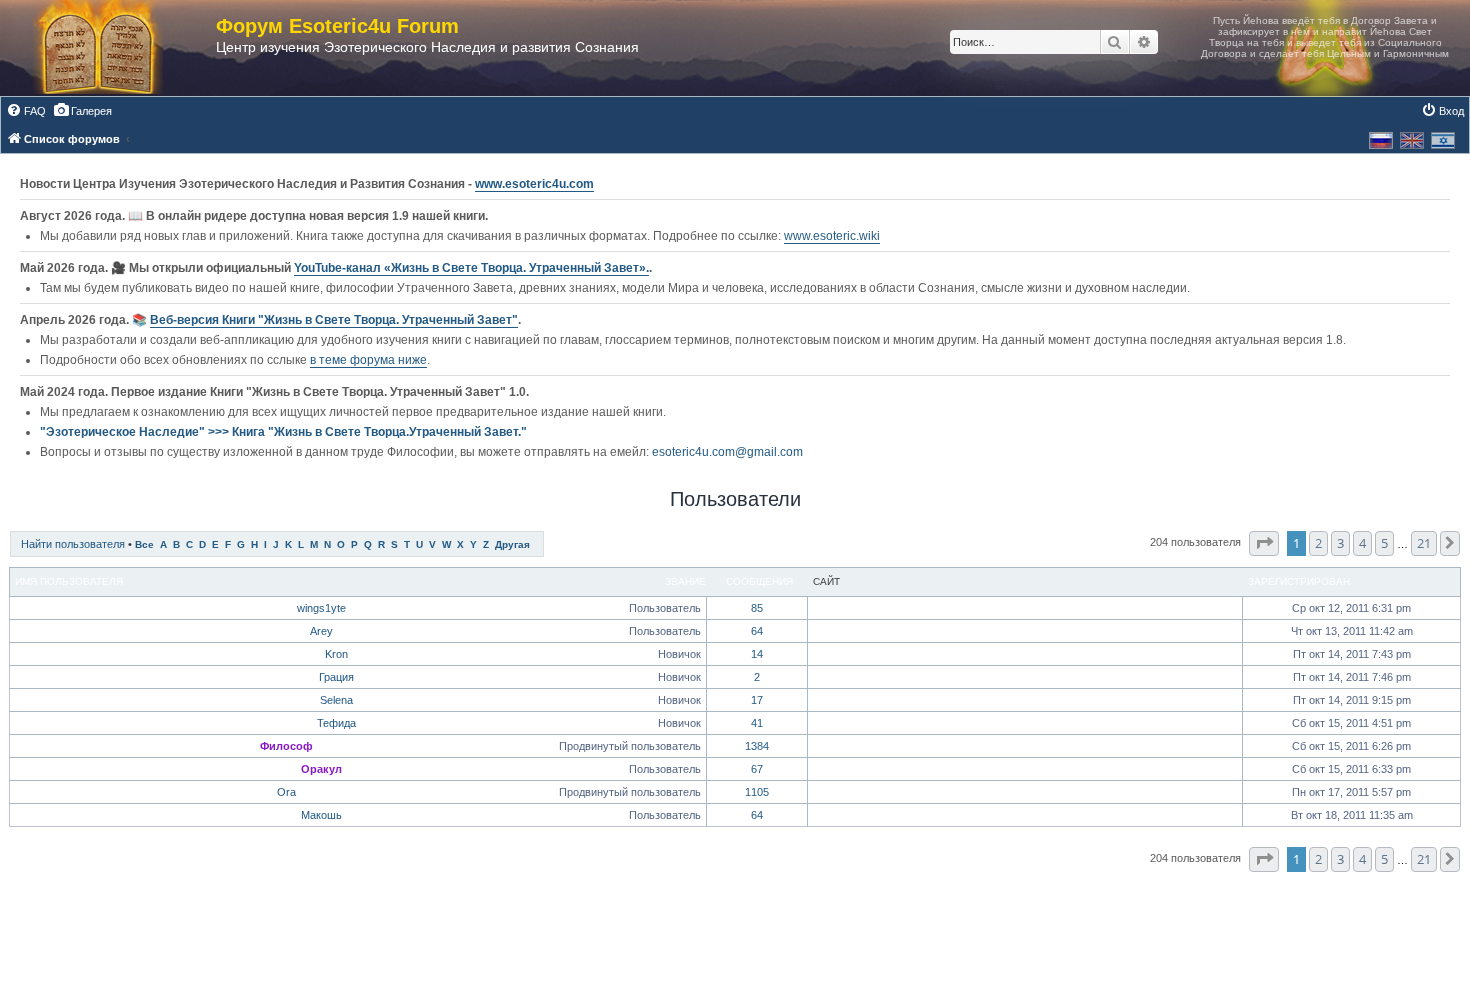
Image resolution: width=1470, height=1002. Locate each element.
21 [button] (1424, 543)
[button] (1264, 543)
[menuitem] (26, 111)
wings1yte (321, 608)
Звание (685, 581)
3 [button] (1340, 543)
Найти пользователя (73, 544)
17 (757, 700)
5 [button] (1384, 543)
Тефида (336, 723)
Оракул (321, 769)
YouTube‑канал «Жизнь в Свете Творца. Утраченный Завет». (471, 268)
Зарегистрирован (1299, 581)
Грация (336, 677)
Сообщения (759, 581)
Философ (286, 746)
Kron (336, 654)
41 (757, 723)
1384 (757, 746)
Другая (512, 544)
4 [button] (1362, 543)
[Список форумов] (118, 48)
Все (144, 544)
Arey (321, 631)
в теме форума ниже (368, 360)
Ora (286, 792)
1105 (757, 792)
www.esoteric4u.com (534, 184)
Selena (336, 700)
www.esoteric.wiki (832, 236)
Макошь (321, 815)
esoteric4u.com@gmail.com (727, 452)
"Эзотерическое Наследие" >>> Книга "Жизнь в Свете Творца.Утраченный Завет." (283, 432)
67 (757, 769)
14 (757, 654)
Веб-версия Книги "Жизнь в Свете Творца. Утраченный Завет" (334, 320)
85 (757, 608)
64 (757, 631)
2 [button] (1318, 543)
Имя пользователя (69, 581)
